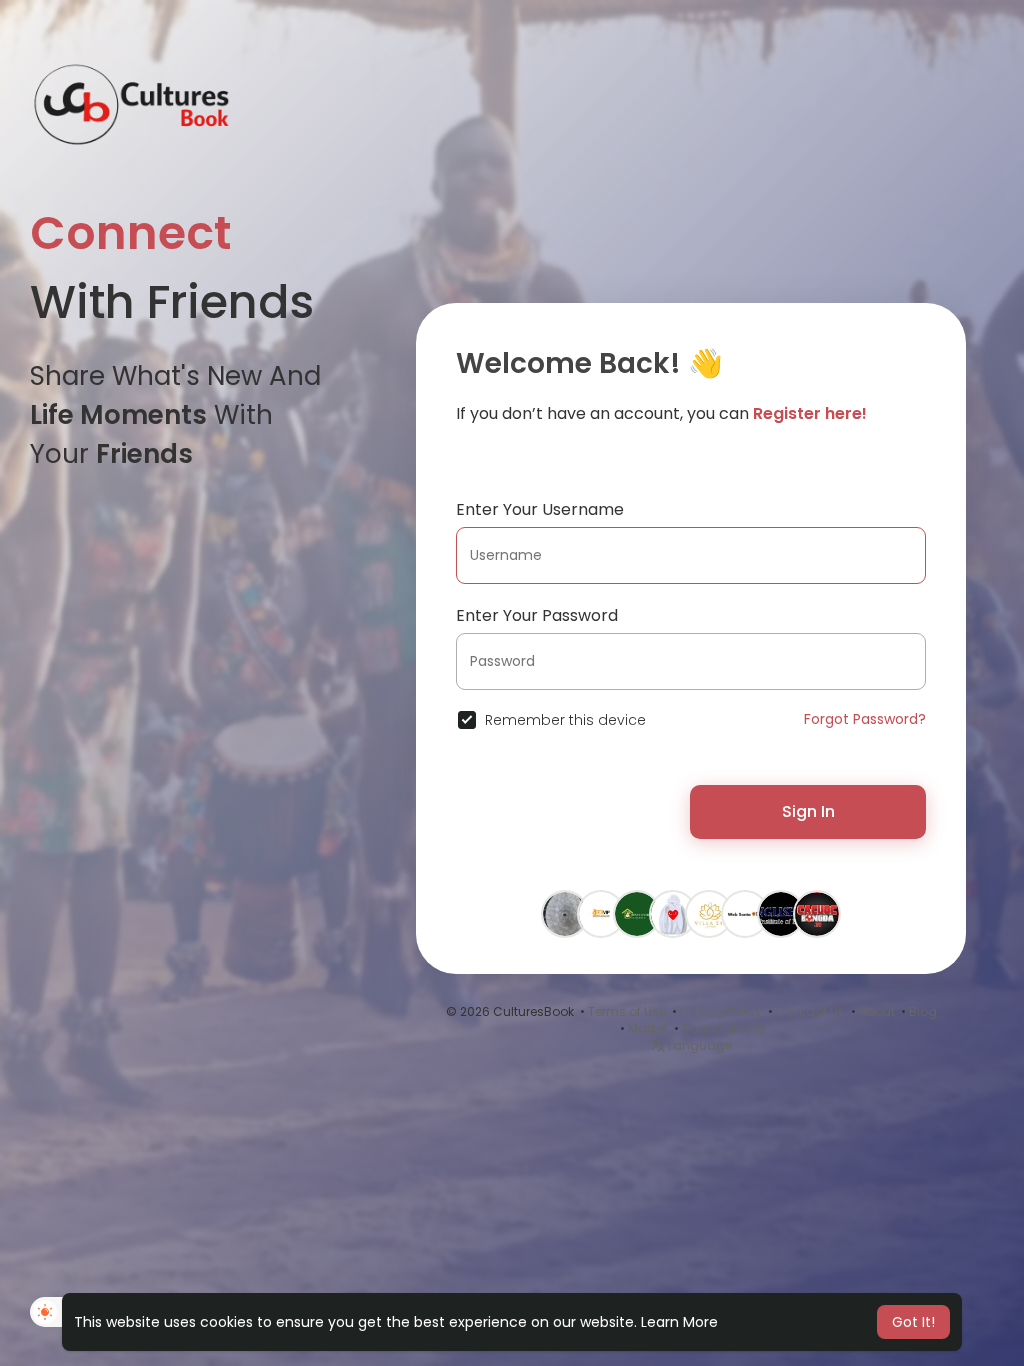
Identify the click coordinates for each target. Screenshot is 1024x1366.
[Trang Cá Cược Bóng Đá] (817, 913)
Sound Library (724, 1028)
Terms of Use (627, 1011)
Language (698, 1045)
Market (648, 1028)
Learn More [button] (679, 1322)
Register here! (810, 413)
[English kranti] (781, 913)
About (877, 1011)
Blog (923, 1011)
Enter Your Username (540, 509)
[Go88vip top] (601, 913)
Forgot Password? (865, 719)
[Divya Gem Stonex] (565, 913)
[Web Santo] (745, 913)
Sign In (808, 811)
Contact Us (810, 1011)
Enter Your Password (537, 615)
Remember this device (565, 720)
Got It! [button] (913, 1322)
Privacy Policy (721, 1011)
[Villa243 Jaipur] (709, 913)
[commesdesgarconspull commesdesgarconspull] (673, 913)
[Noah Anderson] (637, 913)
